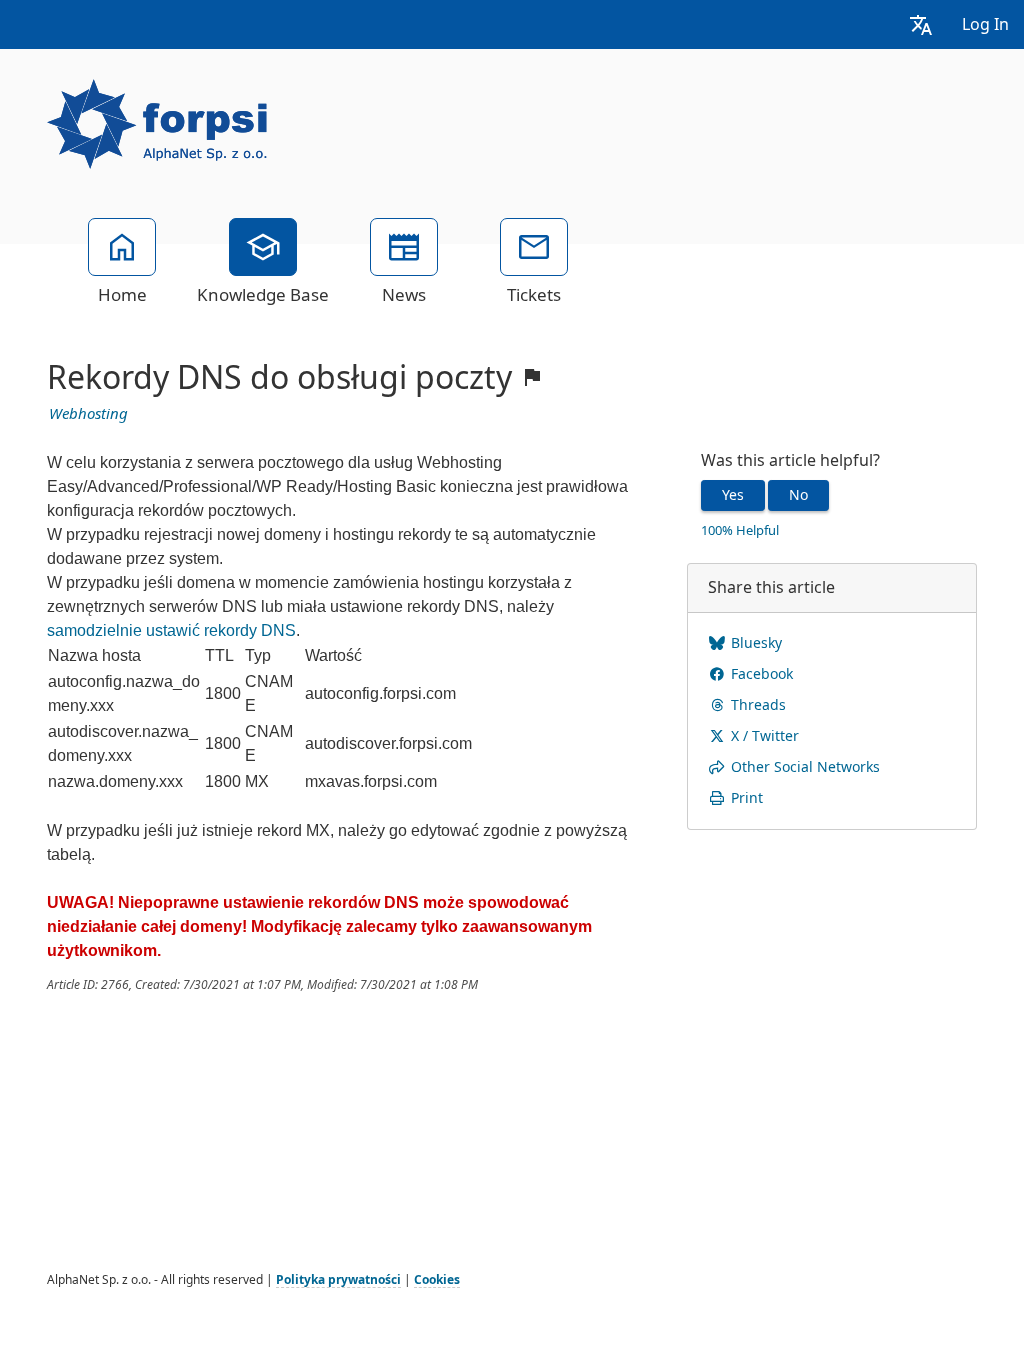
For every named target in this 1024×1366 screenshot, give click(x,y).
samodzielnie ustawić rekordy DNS (171, 630)
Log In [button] (985, 24)
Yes (733, 495)
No (798, 495)
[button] (921, 24)
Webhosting (88, 414)
